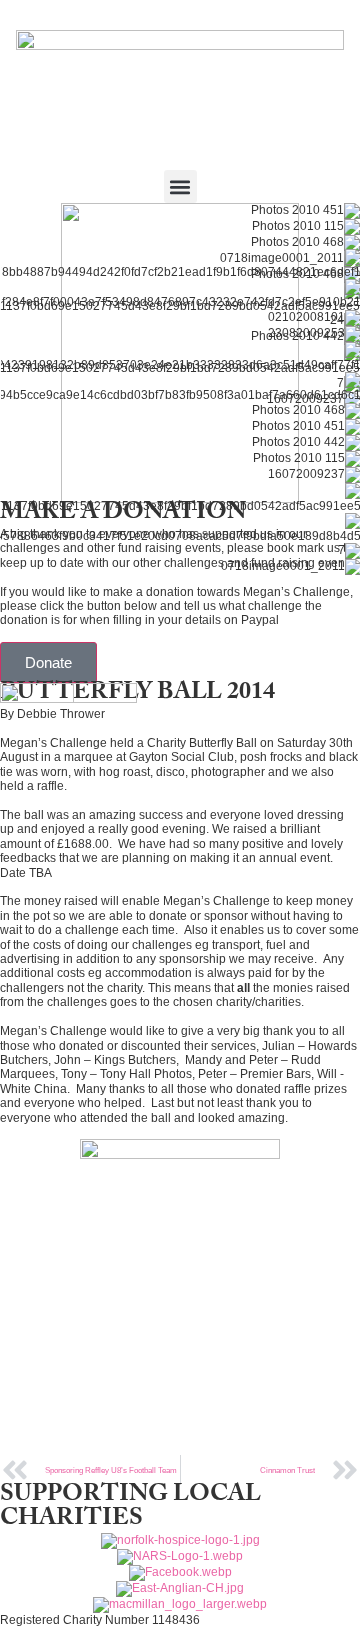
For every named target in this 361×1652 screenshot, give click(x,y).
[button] (180, 186)
